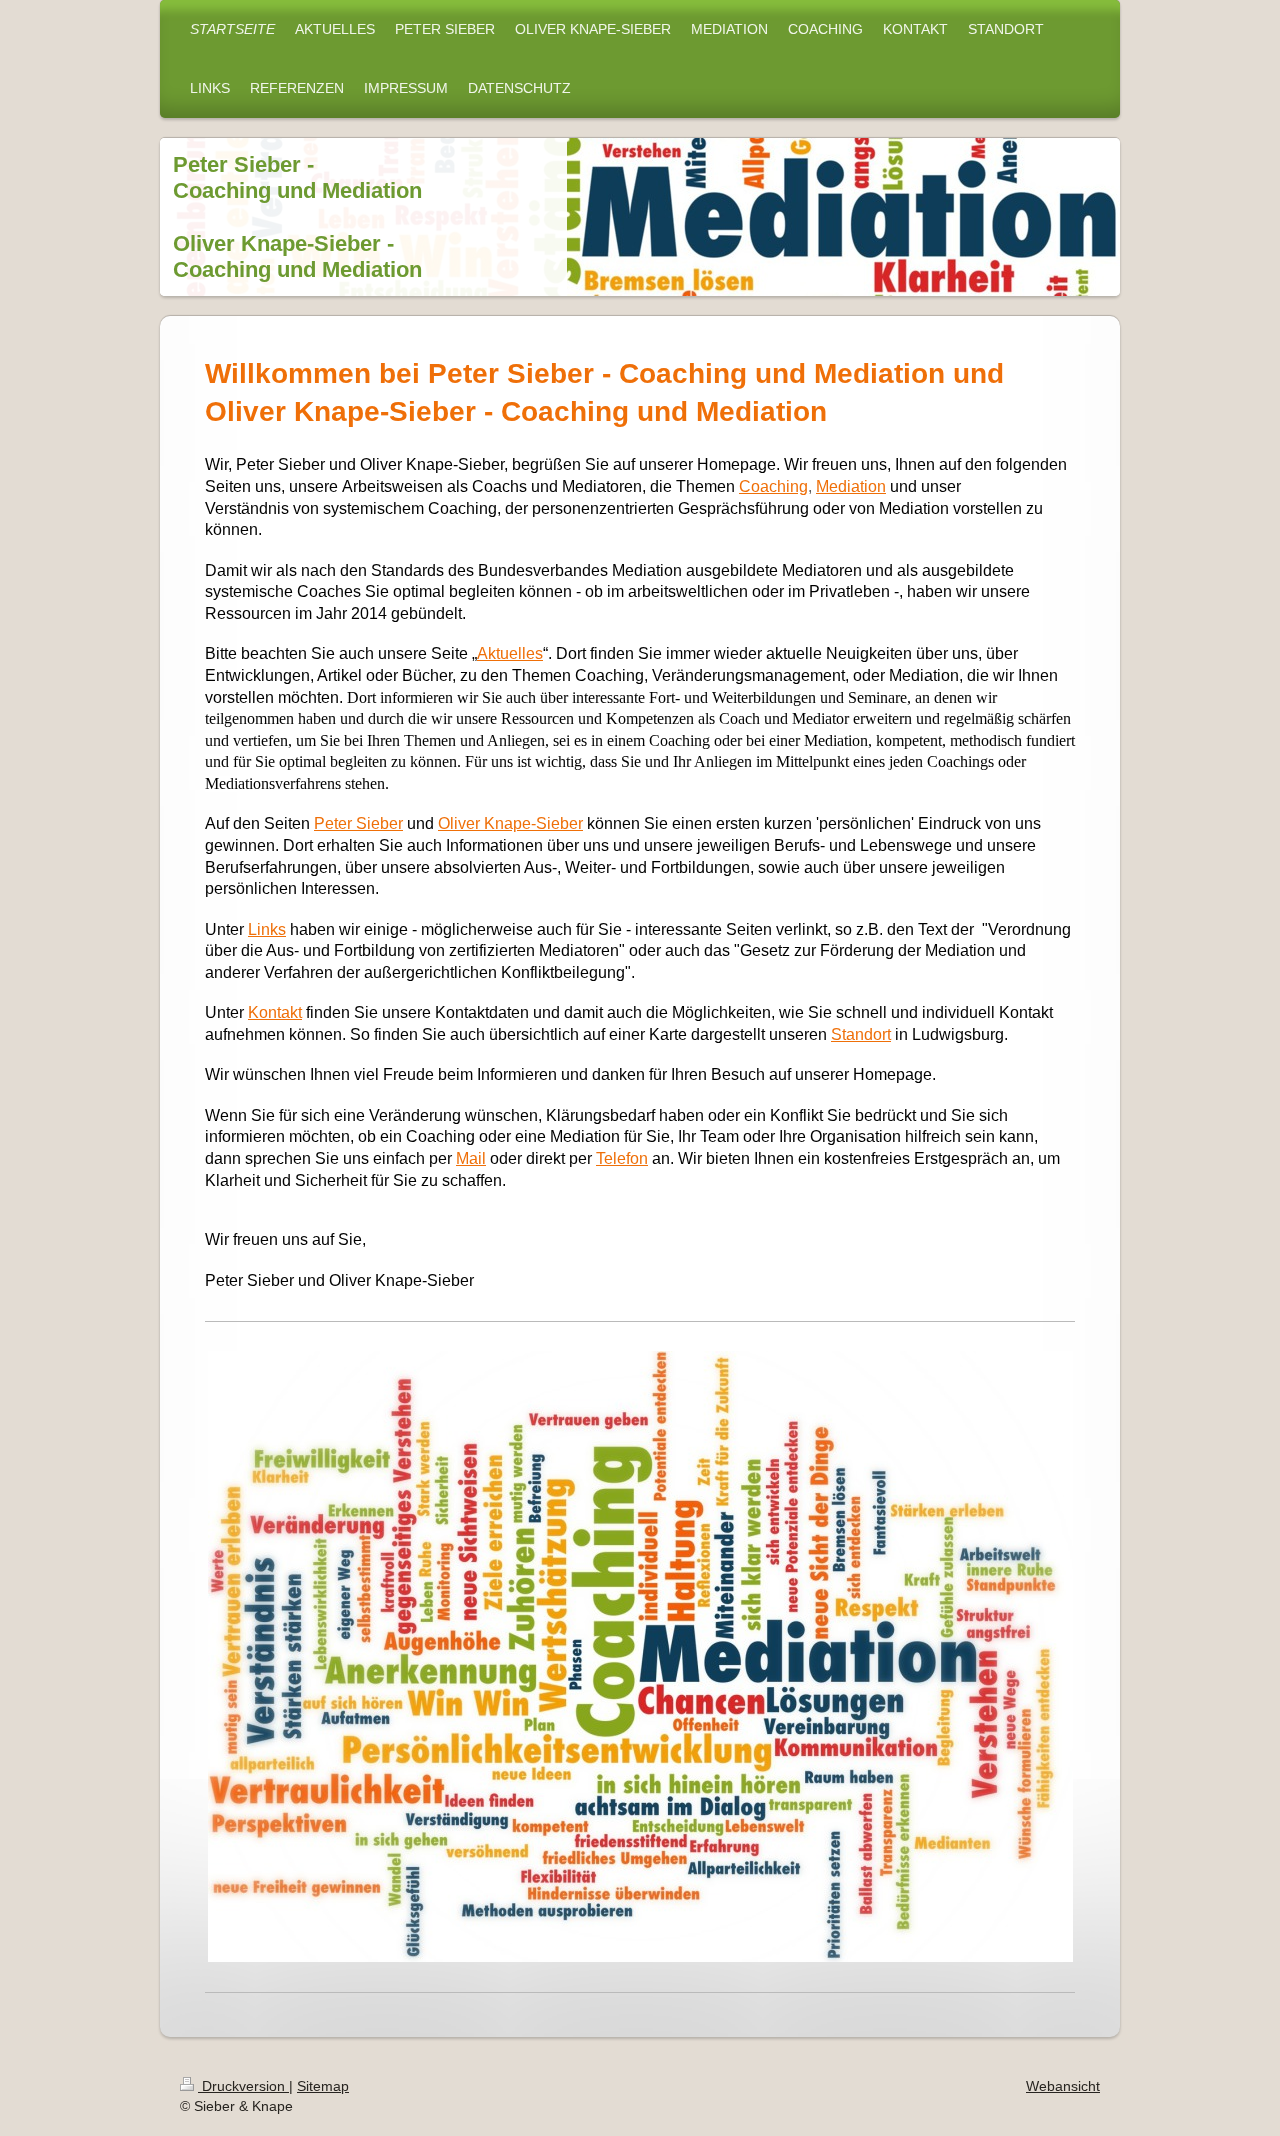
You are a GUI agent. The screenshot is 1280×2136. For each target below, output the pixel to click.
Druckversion (243, 2086)
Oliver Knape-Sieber (510, 823)
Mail (471, 1158)
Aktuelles (510, 653)
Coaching (773, 486)
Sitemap (323, 2086)
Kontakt (275, 1012)
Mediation (851, 486)
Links (267, 929)
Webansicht (1063, 2086)
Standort (861, 1034)
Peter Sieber (358, 823)
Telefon (622, 1158)
